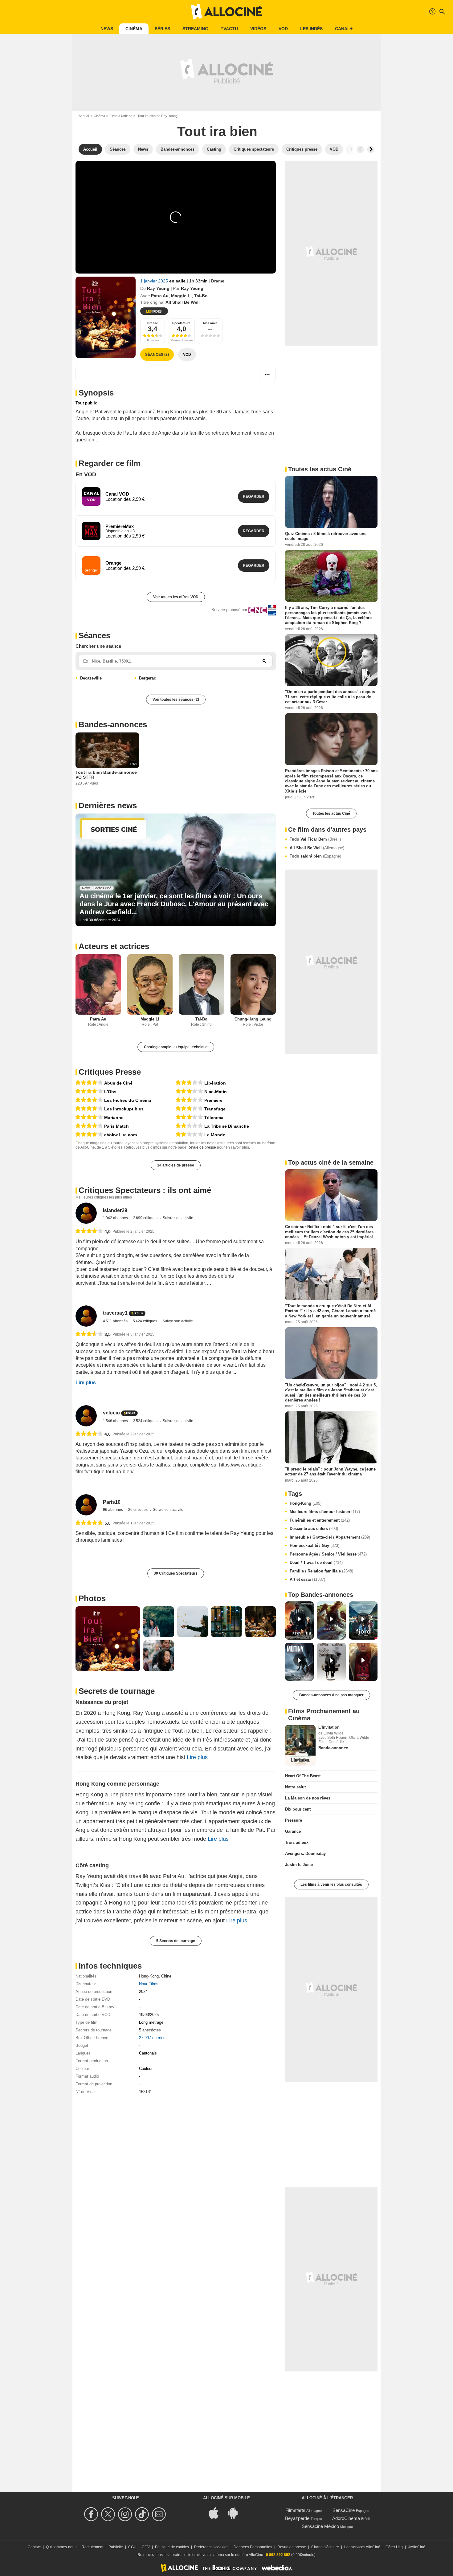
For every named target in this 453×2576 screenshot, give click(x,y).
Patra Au (160, 296)
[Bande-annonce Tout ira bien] (106, 317)
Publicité (116, 2547)
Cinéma (134, 29)
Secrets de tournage (117, 1691)
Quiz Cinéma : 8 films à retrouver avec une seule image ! (326, 536)
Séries (162, 29)
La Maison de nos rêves (308, 1798)
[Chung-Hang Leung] (253, 985)
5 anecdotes (150, 2030)
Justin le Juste (299, 1865)
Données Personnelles (253, 2547)
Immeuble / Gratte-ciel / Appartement (330, 1537)
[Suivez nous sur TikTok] (143, 2514)
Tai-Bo (201, 296)
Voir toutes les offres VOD (176, 597)
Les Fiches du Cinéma (128, 1100)
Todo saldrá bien (315, 856)
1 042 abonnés (116, 1218)
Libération (215, 1083)
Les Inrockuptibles (124, 1109)
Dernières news (108, 805)
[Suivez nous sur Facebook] (92, 2514)
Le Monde (215, 1135)
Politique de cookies (172, 2547)
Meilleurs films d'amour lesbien (325, 1512)
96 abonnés (113, 1510)
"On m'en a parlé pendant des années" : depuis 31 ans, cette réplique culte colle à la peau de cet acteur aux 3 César (330, 697)
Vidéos (258, 29)
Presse (153, 323)
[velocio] (86, 1416)
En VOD (86, 474)
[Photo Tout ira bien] (108, 1639)
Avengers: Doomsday (305, 1854)
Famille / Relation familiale (321, 1571)
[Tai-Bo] (202, 985)
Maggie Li (181, 296)
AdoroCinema (346, 2518)
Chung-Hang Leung (253, 1019)
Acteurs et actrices (114, 946)
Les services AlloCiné (362, 2547)
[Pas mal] (189, 1083)
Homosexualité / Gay (314, 1546)
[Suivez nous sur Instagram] (126, 2514)
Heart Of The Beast (303, 1776)
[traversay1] (86, 1316)
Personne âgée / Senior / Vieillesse (328, 1554)
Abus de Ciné (118, 1083)
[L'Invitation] (300, 1745)
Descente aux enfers (314, 1529)
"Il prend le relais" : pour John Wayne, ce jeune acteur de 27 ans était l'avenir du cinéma (330, 1472)
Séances (94, 635)
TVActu (229, 29)
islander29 (115, 1210)
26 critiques (138, 1510)
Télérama (214, 1118)
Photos (92, 1598)
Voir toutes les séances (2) (176, 700)
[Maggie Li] (150, 985)
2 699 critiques (146, 1218)
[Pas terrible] (189, 1126)
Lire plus (86, 1383)
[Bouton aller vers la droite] (371, 149)
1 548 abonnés (116, 1421)
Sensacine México (320, 2526)
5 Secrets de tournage (176, 1941)
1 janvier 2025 (155, 281)
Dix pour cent (298, 1809)
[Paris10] (86, 1505)
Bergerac (147, 678)
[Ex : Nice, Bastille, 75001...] (264, 661)
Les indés (311, 29)
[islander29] (86, 1213)
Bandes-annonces (113, 724)
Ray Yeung (158, 288)
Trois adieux (297, 1842)
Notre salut (295, 1787)
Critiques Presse (110, 1072)
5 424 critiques (145, 1321)
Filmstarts (295, 2510)
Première (213, 1100)
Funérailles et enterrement (320, 1520)
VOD (283, 29)
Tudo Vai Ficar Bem (315, 839)
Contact (34, 2547)
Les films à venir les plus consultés (331, 1884)
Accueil (84, 116)
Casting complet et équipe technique (176, 1047)
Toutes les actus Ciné (331, 813)
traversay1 (115, 1313)
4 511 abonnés (116, 1321)
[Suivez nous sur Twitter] (109, 2514)
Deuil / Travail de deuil (316, 1562)
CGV (146, 2547)
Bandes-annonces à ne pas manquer (331, 1695)
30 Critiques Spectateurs (176, 1573)
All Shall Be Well (317, 848)
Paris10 (112, 1502)
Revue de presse (202, 1147)
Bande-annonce (333, 1748)
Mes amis (210, 323)
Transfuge (215, 1109)
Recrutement (92, 2547)
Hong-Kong (149, 1976)
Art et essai (307, 1579)
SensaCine (344, 2510)
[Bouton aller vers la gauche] (360, 149)
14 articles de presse (176, 1165)
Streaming (195, 29)
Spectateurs (181, 323)
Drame (218, 281)
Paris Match (116, 1126)
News (107, 29)
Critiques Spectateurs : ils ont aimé (145, 1190)
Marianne (114, 1118)
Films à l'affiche (121, 116)
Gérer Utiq (394, 2547)
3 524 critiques (146, 1421)
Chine (166, 1976)
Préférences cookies (211, 2547)
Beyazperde (297, 2518)
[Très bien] (89, 1083)
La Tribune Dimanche (227, 1126)
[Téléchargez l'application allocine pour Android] (236, 2513)
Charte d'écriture (325, 2547)
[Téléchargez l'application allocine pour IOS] (217, 2513)
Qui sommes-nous (61, 2547)
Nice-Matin (216, 1092)
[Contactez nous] (160, 2514)
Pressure (294, 1820)
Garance (293, 1831)
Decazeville (91, 678)
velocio (111, 1413)
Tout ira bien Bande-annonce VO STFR (106, 775)
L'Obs (110, 1092)
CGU (132, 2547)
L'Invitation (329, 1727)
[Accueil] (226, 12)
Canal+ (344, 29)
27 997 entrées (152, 2038)
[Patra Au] (98, 985)
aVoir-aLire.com (120, 1135)
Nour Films (149, 1984)
